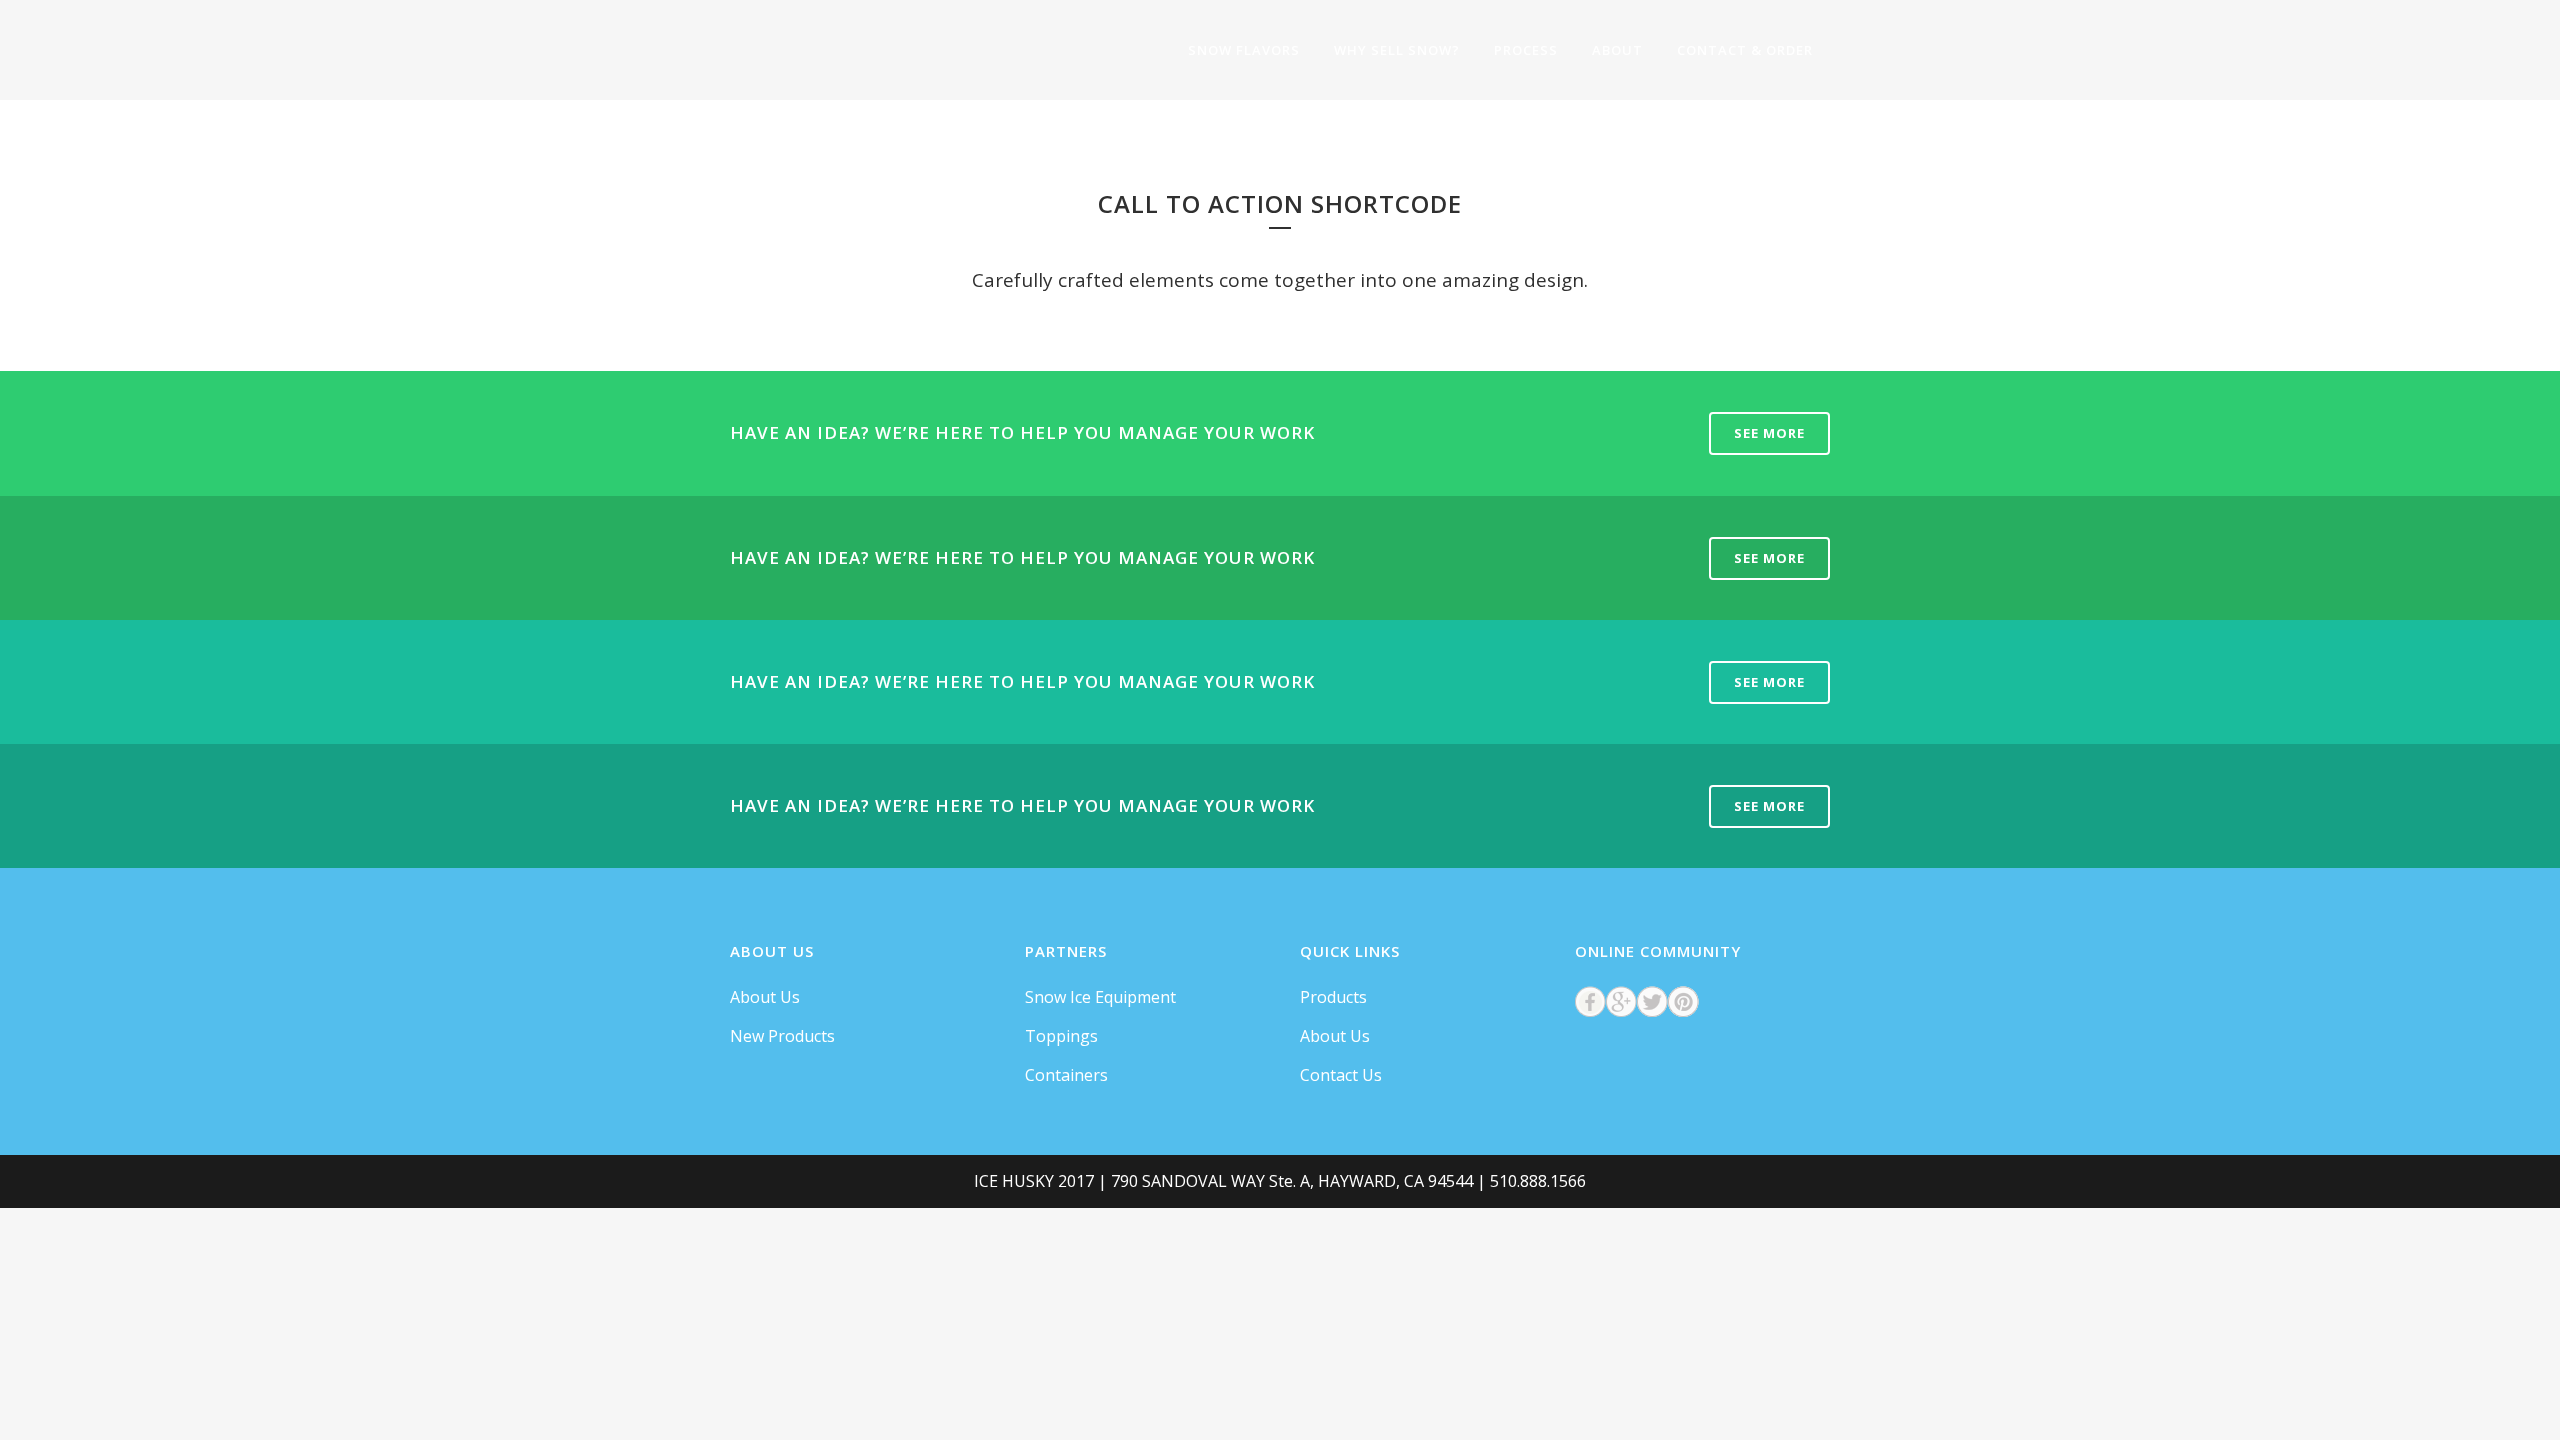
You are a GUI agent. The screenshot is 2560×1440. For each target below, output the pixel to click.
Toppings (1061, 1036)
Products (1333, 997)
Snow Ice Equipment (1100, 997)
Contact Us (1341, 1075)
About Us (765, 997)
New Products (782, 1036)
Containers (1066, 1075)
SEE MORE (1769, 433)
